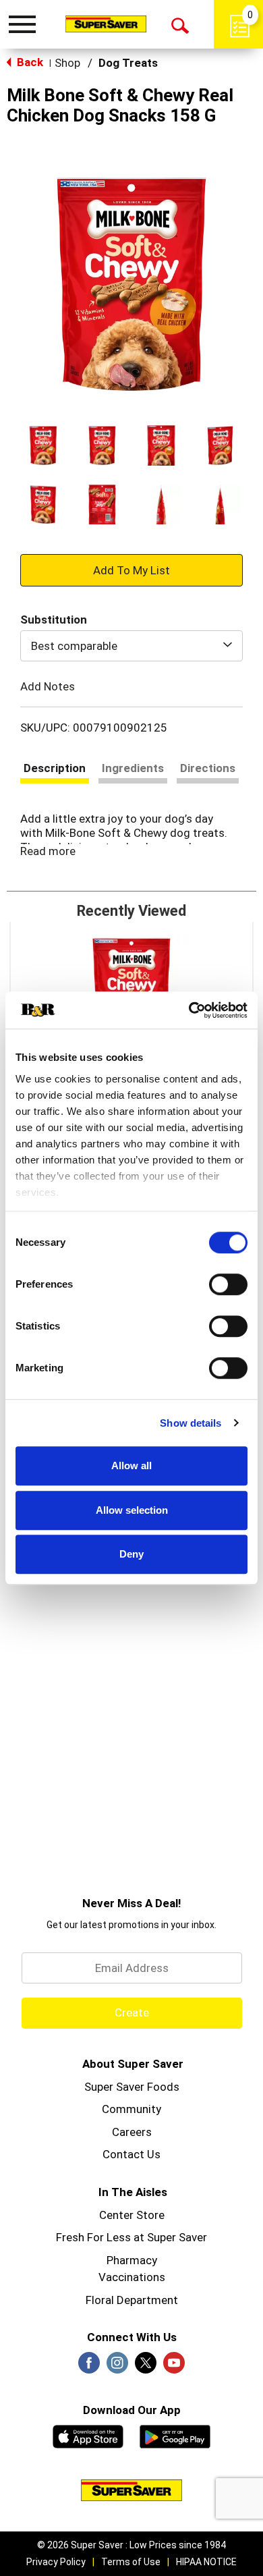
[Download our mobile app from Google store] (175, 2435)
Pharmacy (132, 2260)
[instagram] (117, 2367)
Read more (48, 851)
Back (29, 62)
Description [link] (55, 768)
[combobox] (131, 646)
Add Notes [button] (48, 686)
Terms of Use (131, 2562)
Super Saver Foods (132, 2087)
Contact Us (131, 2154)
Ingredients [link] (133, 768)
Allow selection (132, 1510)
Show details (191, 1423)
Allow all (131, 1465)
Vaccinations (132, 2277)
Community (131, 2109)
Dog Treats (128, 63)
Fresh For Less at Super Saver (131, 2237)
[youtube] (174, 2367)
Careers (132, 2132)
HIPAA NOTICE (206, 2562)
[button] (43, 445)
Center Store (132, 2215)
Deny (131, 1554)
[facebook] (89, 2367)
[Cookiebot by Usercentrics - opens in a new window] (189, 1010)
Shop (67, 63)
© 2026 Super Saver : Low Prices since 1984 (131, 2545)
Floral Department (132, 2300)
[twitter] (146, 2367)
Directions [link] (208, 768)
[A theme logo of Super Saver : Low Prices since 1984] (106, 24)
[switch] (228, 1284)
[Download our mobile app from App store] (88, 2435)
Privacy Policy (56, 2562)
